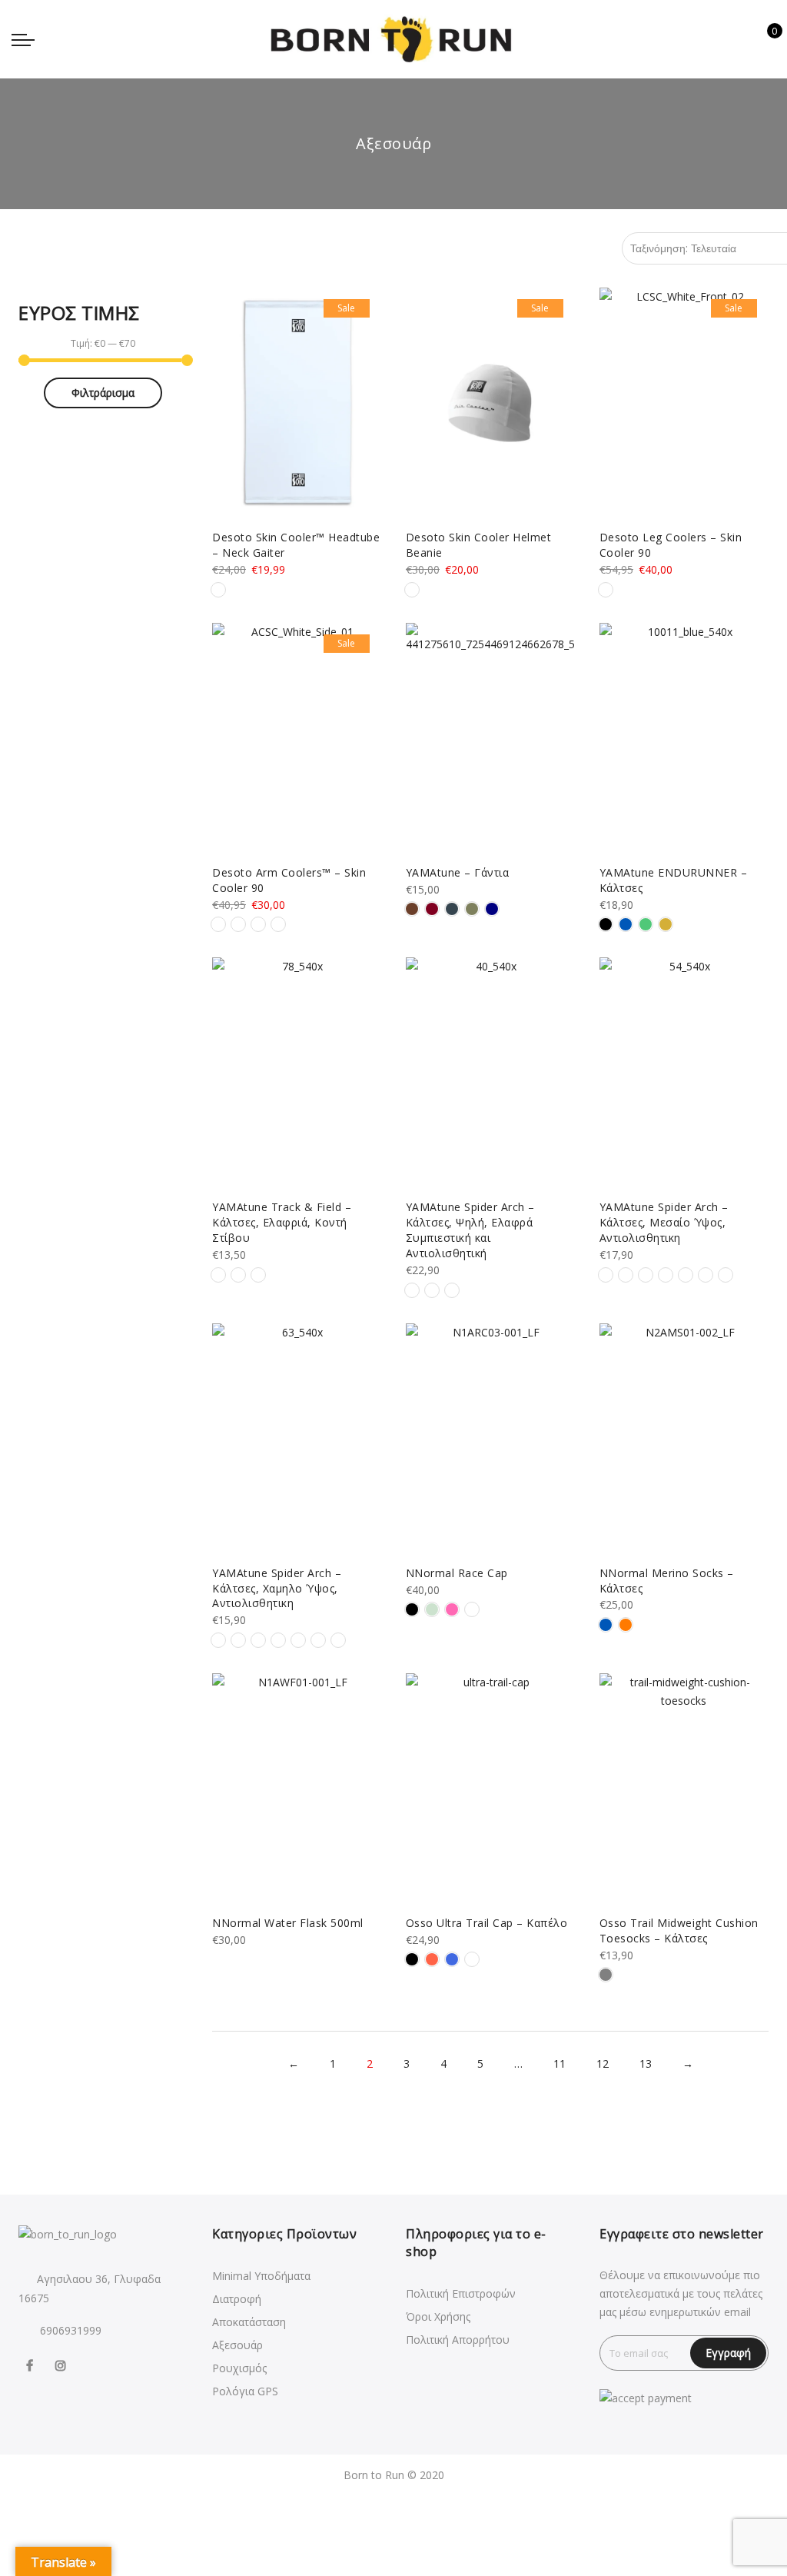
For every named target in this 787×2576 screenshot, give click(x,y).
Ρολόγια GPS (245, 2391)
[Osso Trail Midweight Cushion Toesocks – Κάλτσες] (684, 1789)
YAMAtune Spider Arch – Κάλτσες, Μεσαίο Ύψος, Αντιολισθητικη (664, 1222)
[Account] (740, 39)
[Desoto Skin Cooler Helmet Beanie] (490, 403)
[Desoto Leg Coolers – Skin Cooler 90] (684, 403)
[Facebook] (32, 2365)
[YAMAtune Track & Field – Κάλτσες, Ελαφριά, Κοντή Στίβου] (297, 1073)
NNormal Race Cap (457, 1573)
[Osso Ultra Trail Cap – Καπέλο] (490, 1789)
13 (646, 2063)
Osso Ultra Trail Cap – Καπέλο (487, 1923)
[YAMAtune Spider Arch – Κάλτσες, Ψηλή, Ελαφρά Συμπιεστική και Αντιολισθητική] (490, 1073)
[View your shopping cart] (764, 39)
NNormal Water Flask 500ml (288, 1923)
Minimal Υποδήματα (261, 2276)
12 (603, 2063)
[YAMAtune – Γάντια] (490, 738)
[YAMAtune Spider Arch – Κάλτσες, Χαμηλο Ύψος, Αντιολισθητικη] (297, 1439)
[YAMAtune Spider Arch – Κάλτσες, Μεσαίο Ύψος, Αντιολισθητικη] (684, 1073)
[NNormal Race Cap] (490, 1439)
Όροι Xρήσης (438, 2316)
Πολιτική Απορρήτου (458, 2340)
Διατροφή (237, 2299)
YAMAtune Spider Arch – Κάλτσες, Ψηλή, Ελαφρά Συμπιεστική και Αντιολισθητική (470, 1230)
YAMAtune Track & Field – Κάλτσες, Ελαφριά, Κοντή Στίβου (282, 1222)
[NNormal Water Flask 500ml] (297, 1789)
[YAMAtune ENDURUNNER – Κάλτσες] (684, 738)
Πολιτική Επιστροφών (461, 2293)
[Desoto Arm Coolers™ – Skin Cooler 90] (297, 738)
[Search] (716, 39)
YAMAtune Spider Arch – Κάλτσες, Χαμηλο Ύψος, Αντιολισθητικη (277, 1588)
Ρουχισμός (239, 2368)
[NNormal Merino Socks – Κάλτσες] (684, 1439)
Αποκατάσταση (249, 2322)
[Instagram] (63, 2365)
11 (560, 2063)
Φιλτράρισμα (103, 393)
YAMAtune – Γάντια (458, 872)
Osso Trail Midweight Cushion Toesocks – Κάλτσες (679, 1930)
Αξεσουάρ (237, 2345)
